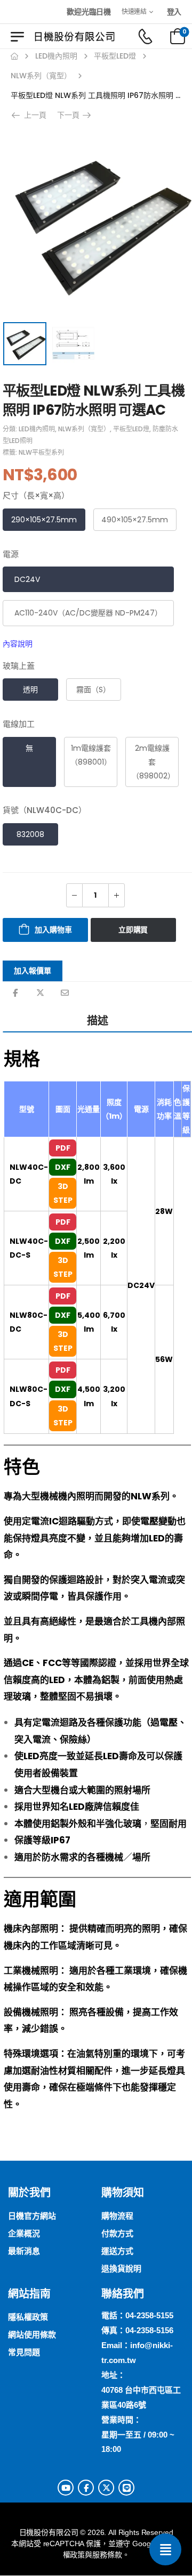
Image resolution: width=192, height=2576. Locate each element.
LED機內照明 (56, 56)
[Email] (65, 993)
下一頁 (71, 115)
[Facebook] (15, 993)
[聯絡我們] (165, 2549)
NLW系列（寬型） (41, 76)
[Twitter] (40, 993)
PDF (63, 1148)
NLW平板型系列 (41, 452)
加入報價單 (33, 971)
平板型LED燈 (115, 56)
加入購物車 (53, 930)
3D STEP (63, 1193)
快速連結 (134, 11)
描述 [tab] (98, 1021)
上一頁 (32, 115)
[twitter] (106, 2488)
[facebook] (86, 2488)
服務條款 (107, 2555)
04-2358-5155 (149, 2315)
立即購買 (133, 930)
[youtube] (66, 2488)
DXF (63, 1167)
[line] (126, 2488)
